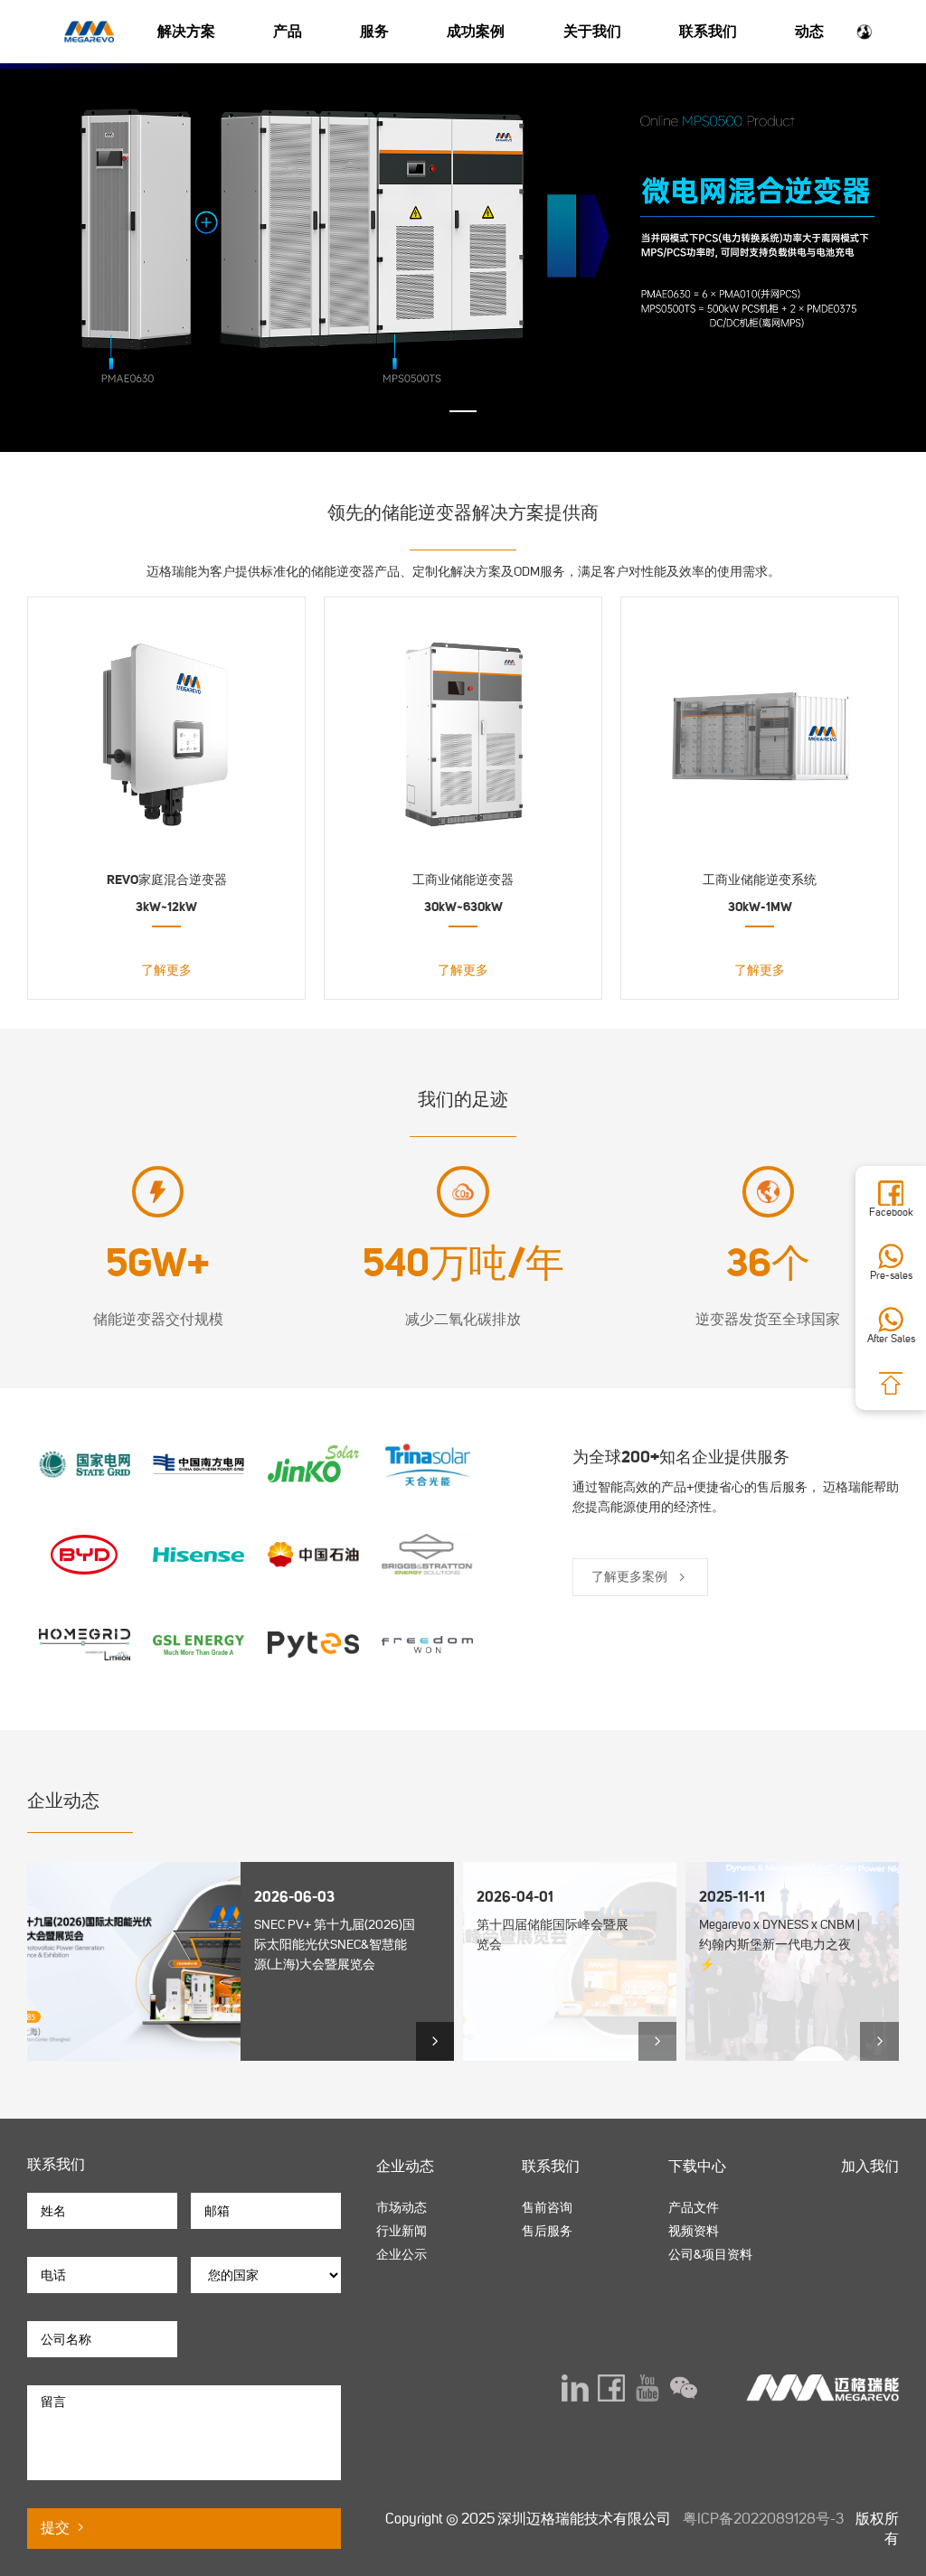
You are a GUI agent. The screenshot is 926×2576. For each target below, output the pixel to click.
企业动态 (405, 2166)
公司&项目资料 (710, 2255)
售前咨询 (547, 2208)
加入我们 (870, 2166)
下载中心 (697, 2166)
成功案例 (476, 31)
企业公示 (402, 2255)
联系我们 (708, 31)
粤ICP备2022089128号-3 (763, 2519)
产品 (288, 31)
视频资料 (694, 2231)
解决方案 (186, 31)
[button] (463, 411)
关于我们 (592, 31)
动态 (809, 31)
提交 (57, 2528)
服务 (374, 31)
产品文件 (694, 2208)
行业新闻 (402, 2231)
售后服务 (547, 2231)
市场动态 (402, 2208)
